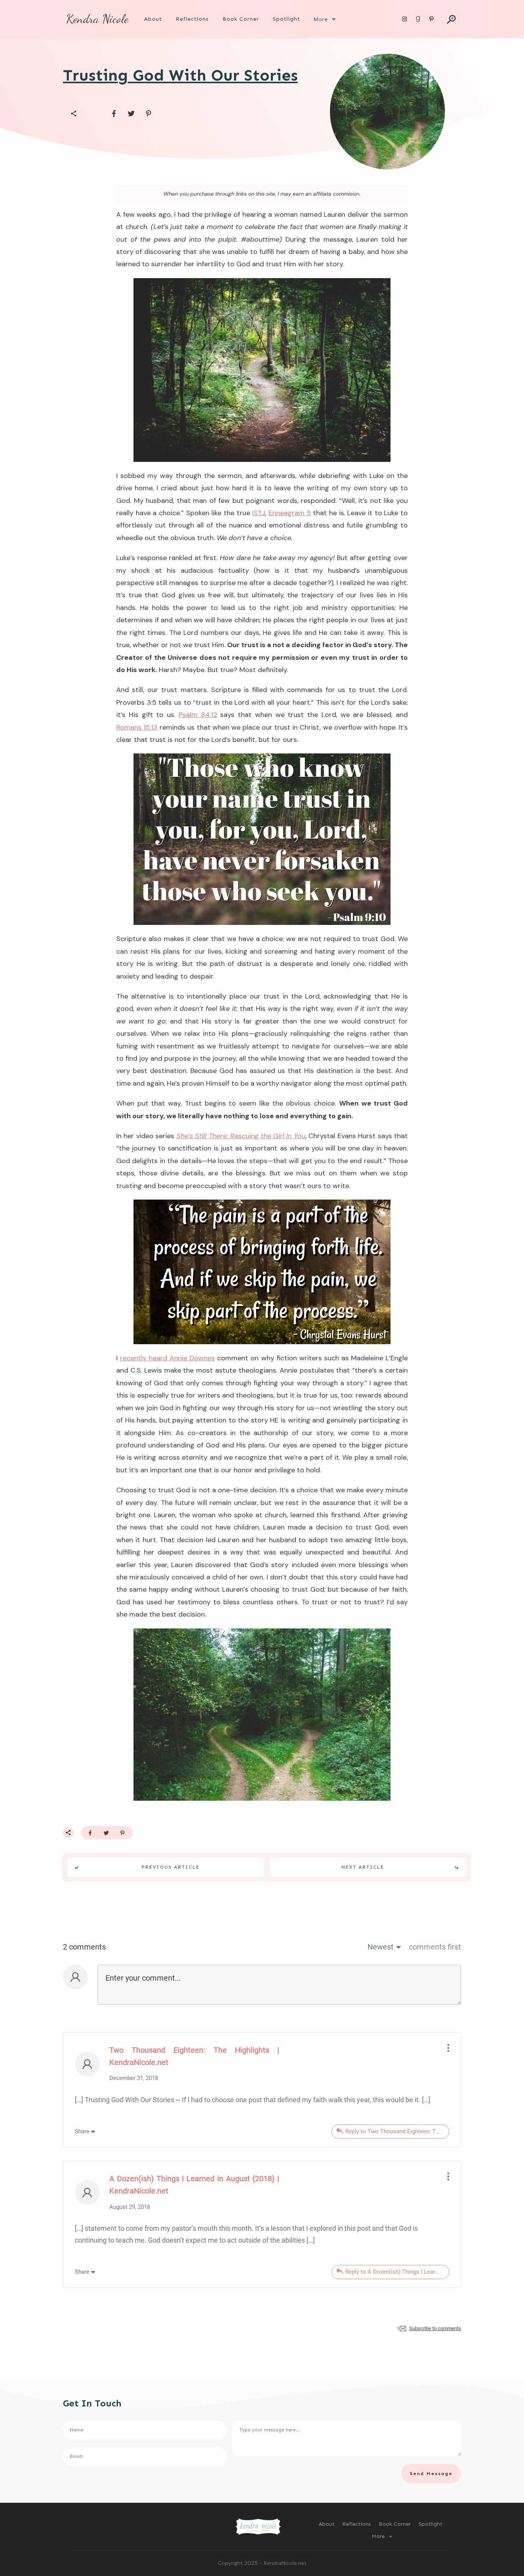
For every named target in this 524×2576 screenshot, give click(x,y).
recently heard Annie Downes (167, 1358)
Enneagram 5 (290, 513)
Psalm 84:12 (198, 715)
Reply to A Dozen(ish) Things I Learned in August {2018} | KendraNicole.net (397, 2272)
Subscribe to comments (435, 2328)
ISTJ (259, 513)
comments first (435, 1947)
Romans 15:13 (137, 727)
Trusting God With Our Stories (180, 75)
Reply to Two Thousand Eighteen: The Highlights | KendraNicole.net (397, 2131)
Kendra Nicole (97, 19)
